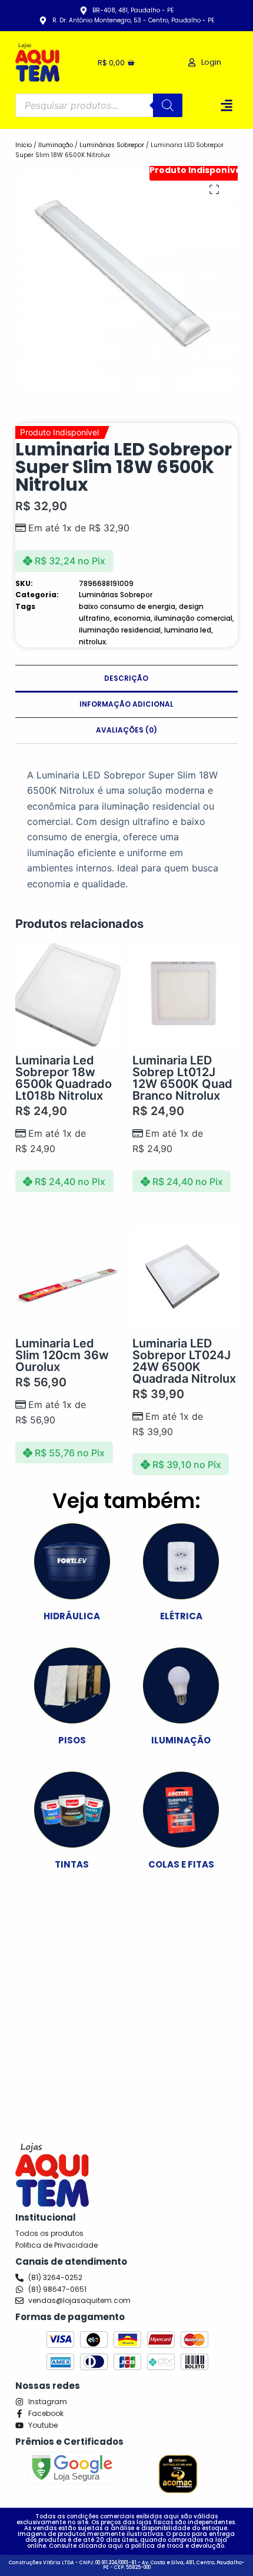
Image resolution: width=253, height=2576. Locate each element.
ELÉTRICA (181, 1616)
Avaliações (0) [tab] (126, 730)
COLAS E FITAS (181, 1864)
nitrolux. (93, 642)
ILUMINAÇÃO (181, 1740)
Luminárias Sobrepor (112, 145)
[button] (227, 106)
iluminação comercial (193, 618)
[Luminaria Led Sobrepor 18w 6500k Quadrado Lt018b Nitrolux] (68, 995)
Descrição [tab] (126, 678)
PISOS (72, 1740)
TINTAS (72, 1864)
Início (24, 145)
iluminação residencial (120, 630)
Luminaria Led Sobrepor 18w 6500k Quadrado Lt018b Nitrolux (64, 1078)
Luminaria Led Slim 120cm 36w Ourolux (62, 1355)
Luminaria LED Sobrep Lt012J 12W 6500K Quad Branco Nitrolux (182, 1078)
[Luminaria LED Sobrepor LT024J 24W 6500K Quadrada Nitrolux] (185, 1278)
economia (132, 618)
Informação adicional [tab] (126, 704)
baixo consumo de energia (127, 606)
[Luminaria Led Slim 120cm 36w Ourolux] (68, 1278)
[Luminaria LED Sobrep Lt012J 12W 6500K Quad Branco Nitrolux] (185, 995)
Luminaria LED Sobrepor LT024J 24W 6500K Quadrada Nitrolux (184, 1361)
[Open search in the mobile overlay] (99, 105)
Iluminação (56, 145)
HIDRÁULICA (72, 1616)
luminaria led (188, 630)
